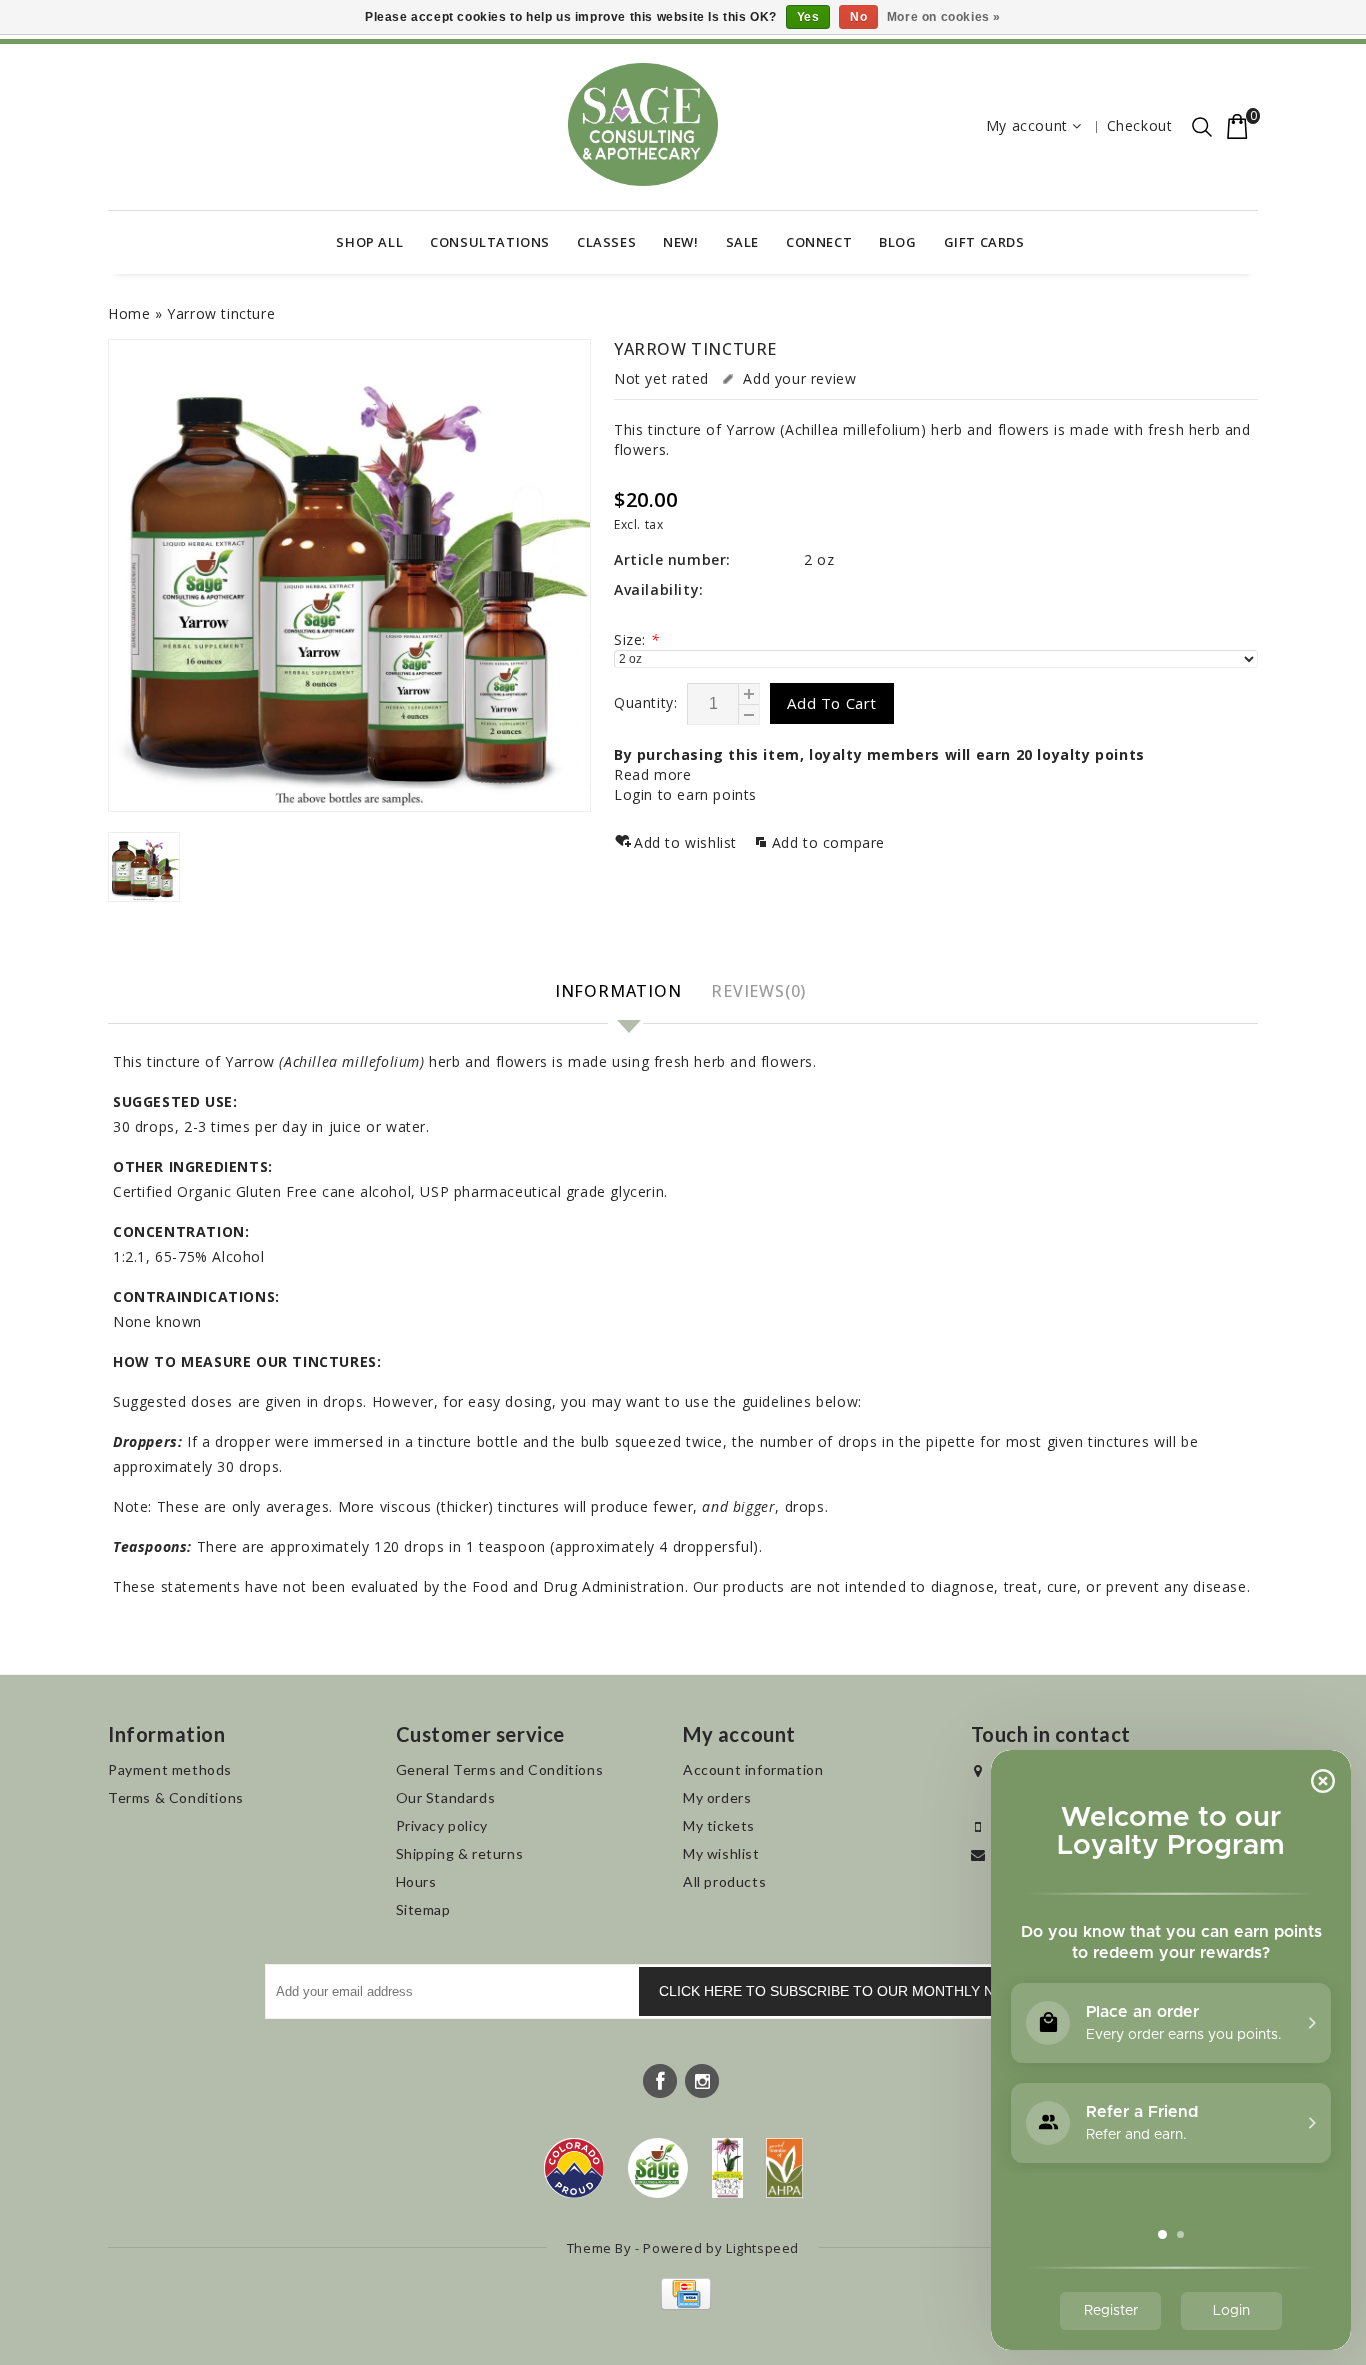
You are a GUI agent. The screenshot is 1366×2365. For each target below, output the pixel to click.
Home (129, 313)
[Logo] (658, 2168)
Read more (652, 774)
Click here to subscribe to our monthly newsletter (869, 1991)
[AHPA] (784, 2168)
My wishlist (721, 1853)
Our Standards (446, 1797)
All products (724, 1881)
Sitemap (423, 1909)
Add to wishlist (688, 842)
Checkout (1140, 125)
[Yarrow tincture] (349, 575)
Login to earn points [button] (685, 794)
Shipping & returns (460, 1853)
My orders (717, 1797)
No (858, 17)
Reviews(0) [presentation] (758, 991)
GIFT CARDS (984, 242)
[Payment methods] (683, 2304)
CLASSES (606, 242)
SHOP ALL (369, 242)
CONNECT (819, 242)
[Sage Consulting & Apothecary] (643, 124)
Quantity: (645, 702)
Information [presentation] (618, 991)
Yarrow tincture (221, 313)
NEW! (680, 242)
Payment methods (170, 1769)
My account (1027, 125)
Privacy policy (442, 1825)
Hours (416, 1881)
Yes (808, 17)
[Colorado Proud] (574, 2168)
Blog (897, 242)
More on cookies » (944, 17)
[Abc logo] (727, 2168)
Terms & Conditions (176, 1797)
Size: (636, 639)
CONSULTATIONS (490, 242)
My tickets (719, 1825)
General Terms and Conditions (500, 1769)
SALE (742, 242)
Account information (753, 1769)
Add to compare (828, 842)
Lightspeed (762, 2248)
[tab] (621, 992)
